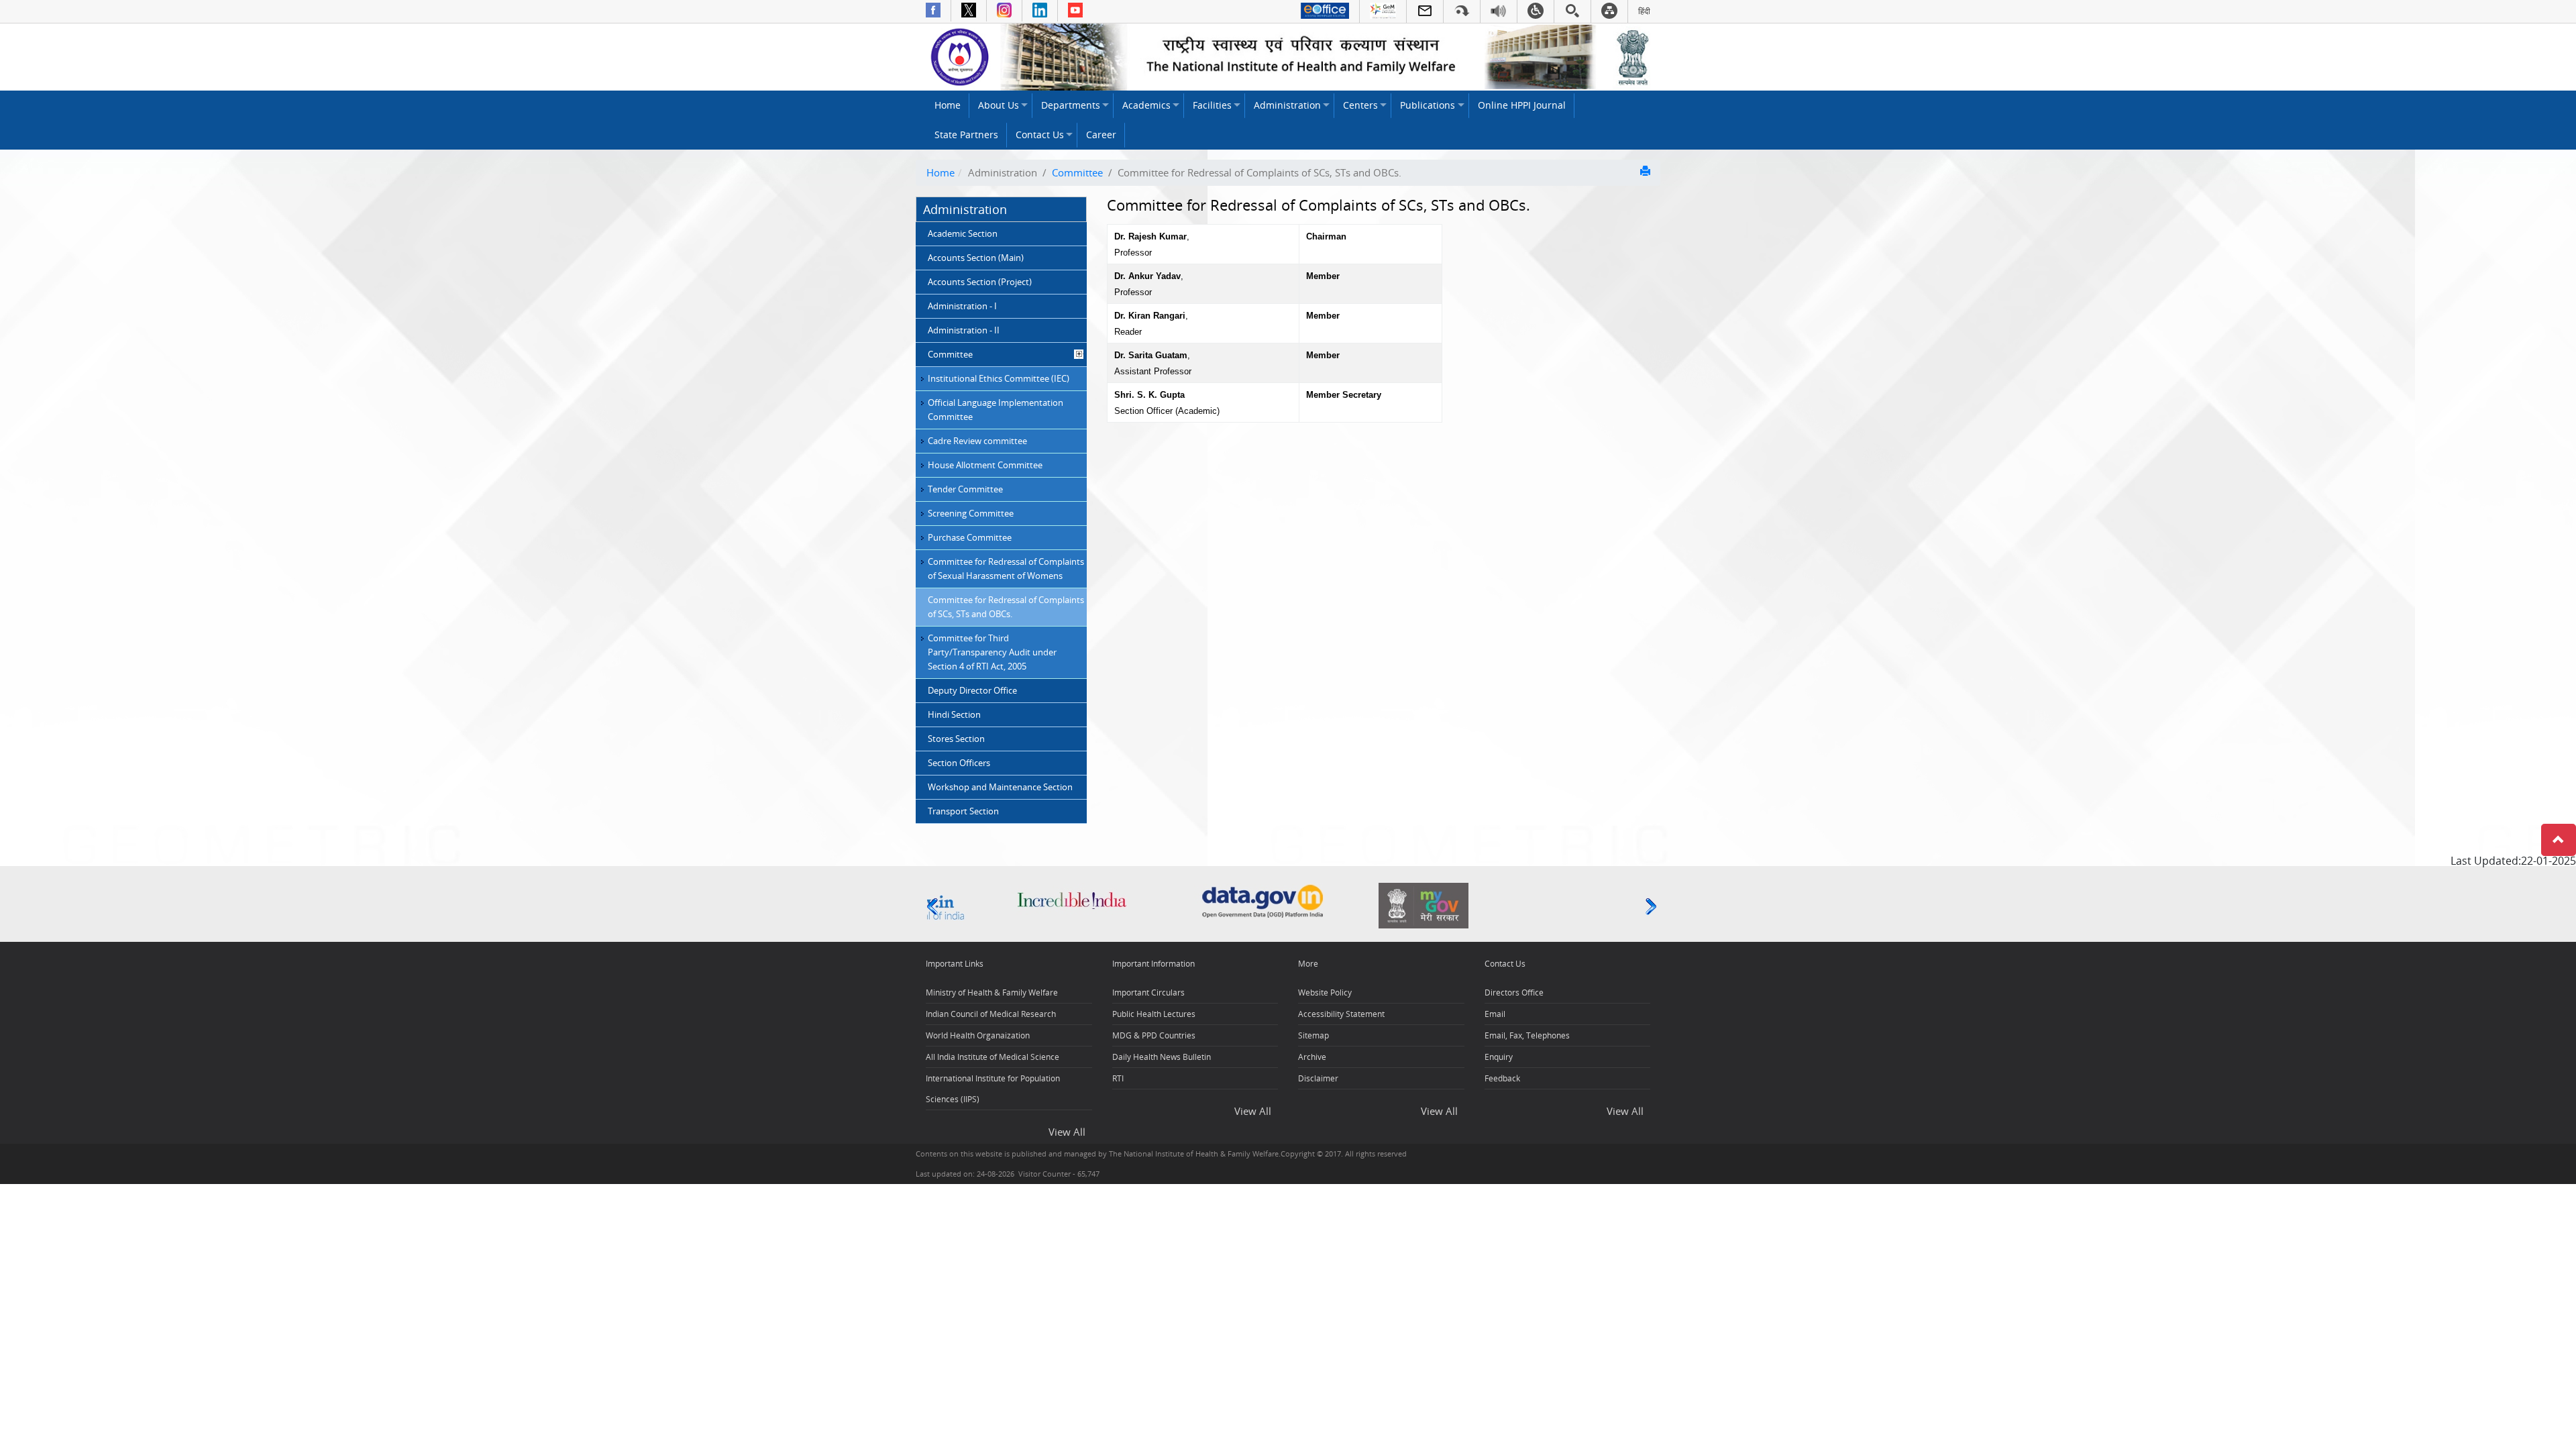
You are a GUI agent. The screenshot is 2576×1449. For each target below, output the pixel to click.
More (1308, 964)
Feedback (1502, 1078)
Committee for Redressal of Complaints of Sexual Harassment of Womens (1006, 569)
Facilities (1212, 105)
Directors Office (1514, 992)
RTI (1118, 1078)
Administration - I (962, 306)
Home (948, 105)
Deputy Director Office (972, 690)
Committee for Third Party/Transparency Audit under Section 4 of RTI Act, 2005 (992, 652)
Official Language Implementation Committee (996, 410)
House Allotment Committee (985, 465)
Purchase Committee (970, 537)
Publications (1428, 105)
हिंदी (1644, 11)
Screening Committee (971, 513)
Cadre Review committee (977, 441)
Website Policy (1325, 992)
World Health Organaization (978, 1035)
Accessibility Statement (1341, 1014)
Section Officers (959, 763)
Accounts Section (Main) (976, 258)
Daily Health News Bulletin (1162, 1057)
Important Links (955, 964)
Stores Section (956, 739)
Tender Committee (965, 489)
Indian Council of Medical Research (991, 1014)
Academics (1146, 105)
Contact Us (1040, 135)
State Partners (966, 135)
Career (1101, 135)
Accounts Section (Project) (980, 282)
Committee (1077, 172)
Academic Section (963, 233)
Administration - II (964, 330)
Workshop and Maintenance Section (1000, 787)
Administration (1287, 105)
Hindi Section (954, 714)
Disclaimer (1318, 1078)
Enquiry (1499, 1057)
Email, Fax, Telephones (1527, 1035)
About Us (999, 105)
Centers (1360, 105)
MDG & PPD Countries (1154, 1035)
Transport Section (963, 811)
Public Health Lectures (1154, 1014)
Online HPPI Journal (1522, 105)
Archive (1312, 1057)
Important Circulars (1148, 992)
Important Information (1153, 964)
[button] (2559, 840)
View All (1067, 1132)
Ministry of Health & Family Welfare (992, 992)
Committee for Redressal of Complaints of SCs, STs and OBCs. (1006, 607)
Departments (1071, 105)
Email (1495, 1014)
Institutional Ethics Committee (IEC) (999, 378)
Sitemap (1313, 1035)
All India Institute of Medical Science (992, 1057)
